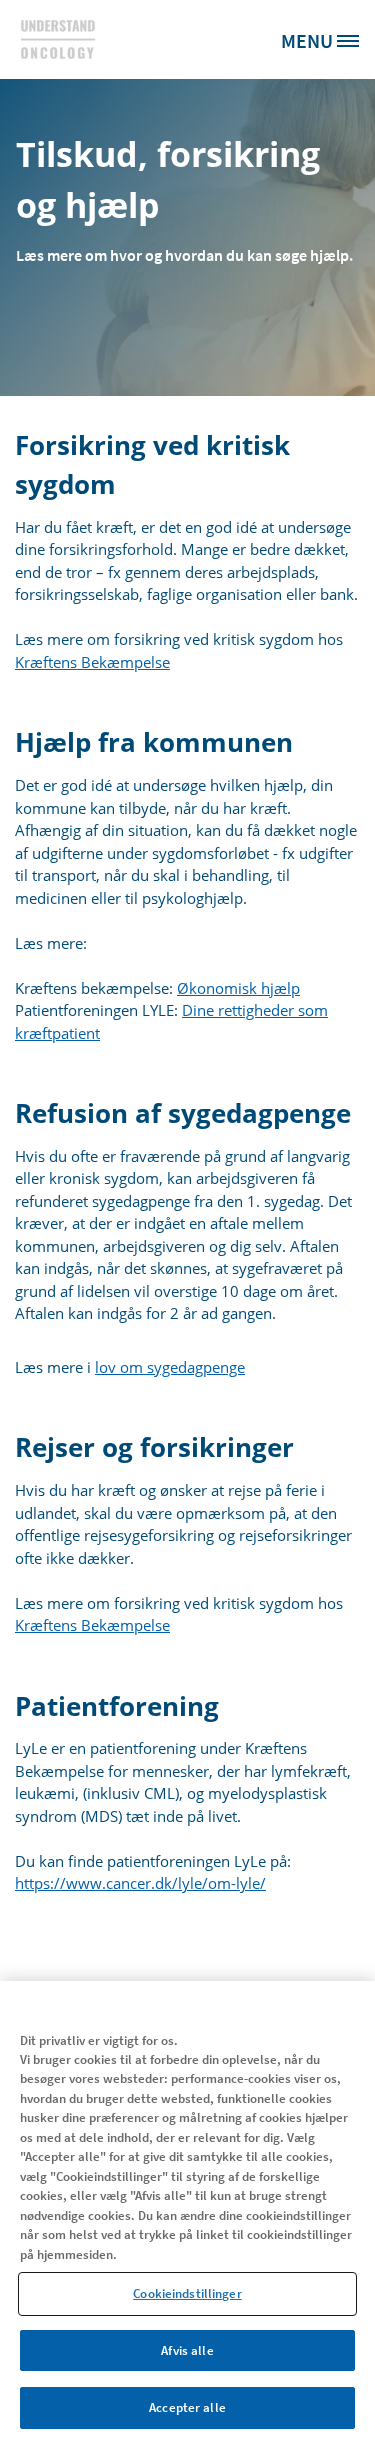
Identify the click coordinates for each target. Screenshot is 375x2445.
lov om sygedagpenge (170, 1367)
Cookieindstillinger (187, 2293)
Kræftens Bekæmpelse (92, 662)
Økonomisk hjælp (238, 988)
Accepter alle (187, 2407)
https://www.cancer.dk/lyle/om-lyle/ (140, 1883)
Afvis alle (187, 2350)
